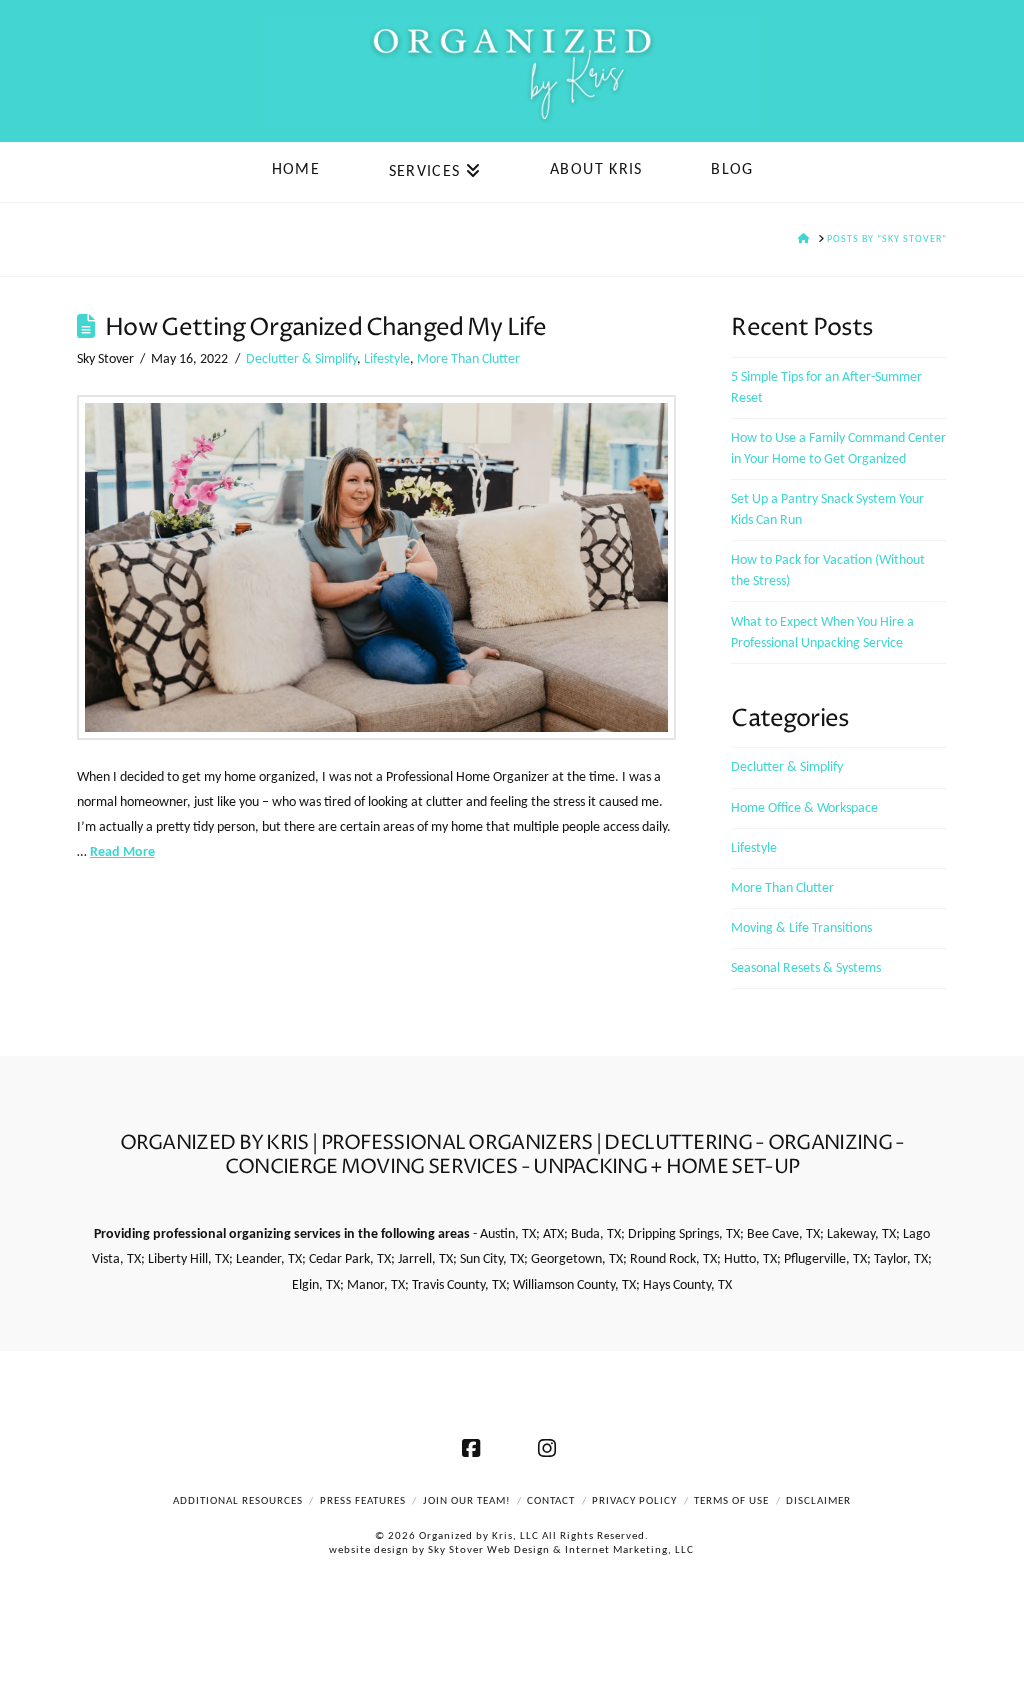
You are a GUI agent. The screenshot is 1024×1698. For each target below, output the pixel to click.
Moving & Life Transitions (801, 928)
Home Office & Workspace (804, 808)
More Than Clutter (468, 359)
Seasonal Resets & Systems (806, 968)
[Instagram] (550, 1448)
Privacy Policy (634, 1501)
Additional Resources (238, 1501)
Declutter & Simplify (301, 359)
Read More (122, 852)
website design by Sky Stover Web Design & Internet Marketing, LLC (511, 1550)
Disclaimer (818, 1501)
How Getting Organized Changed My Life (325, 328)
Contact (551, 1501)
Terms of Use (731, 1501)
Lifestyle (387, 359)
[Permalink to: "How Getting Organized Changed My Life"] (376, 567)
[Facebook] (474, 1448)
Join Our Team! (467, 1501)
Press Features (363, 1501)
